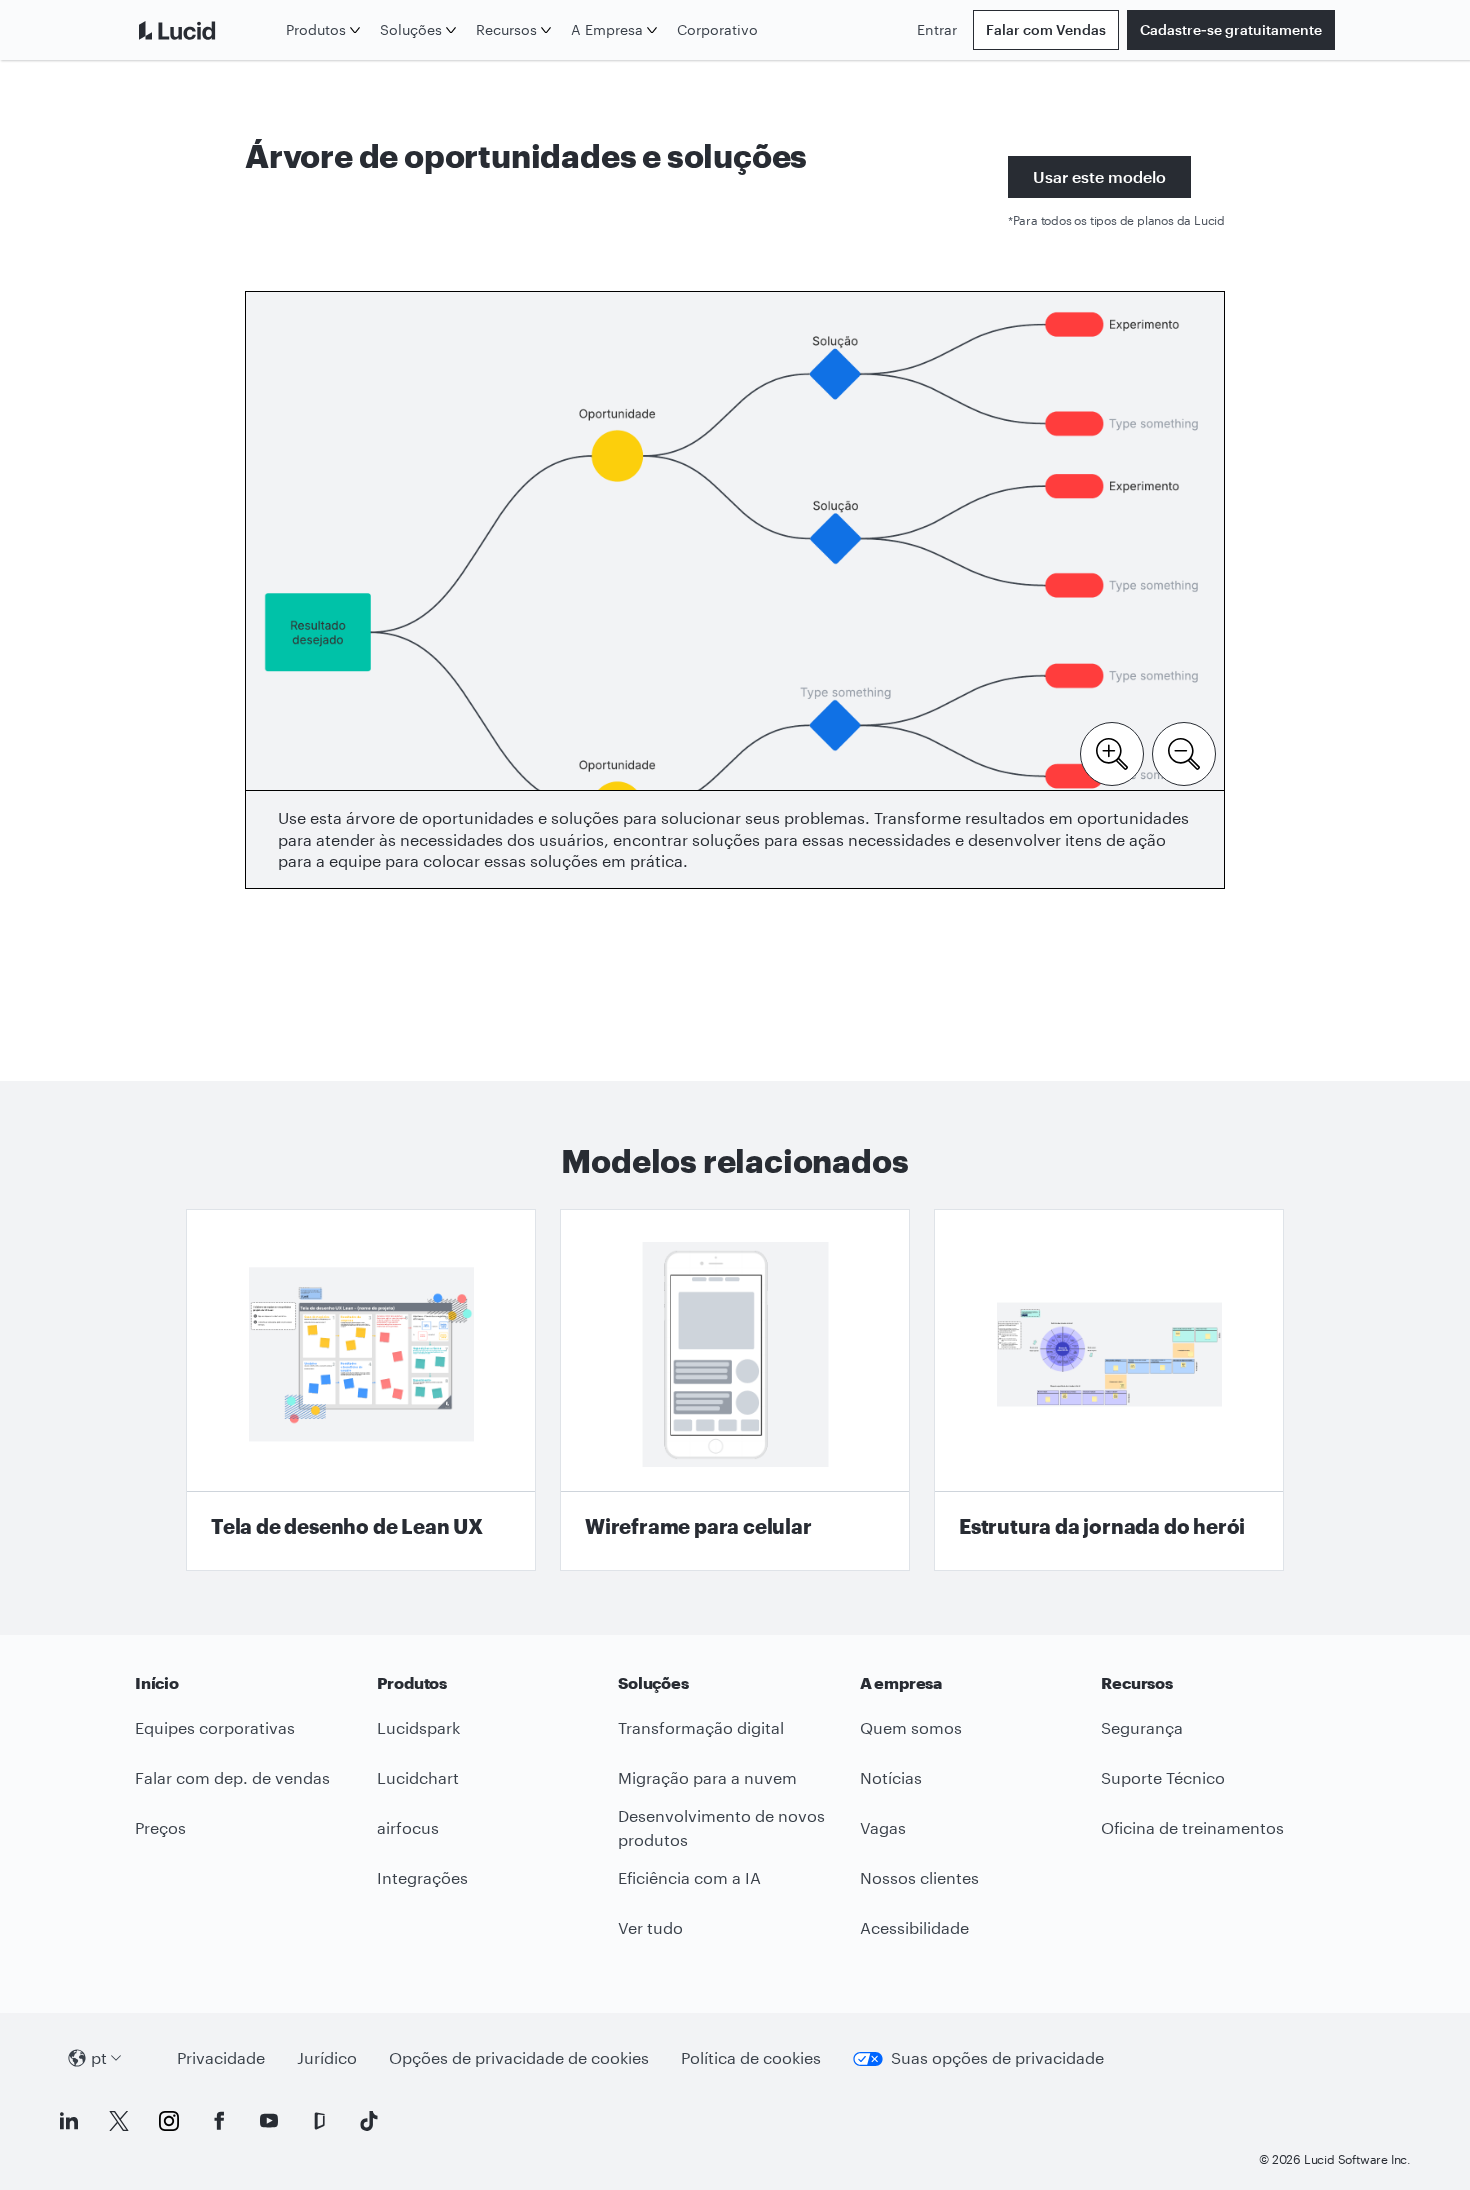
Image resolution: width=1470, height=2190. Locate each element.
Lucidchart (418, 1777)
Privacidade (221, 2057)
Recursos (506, 29)
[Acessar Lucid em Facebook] (219, 2121)
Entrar (937, 29)
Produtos (316, 29)
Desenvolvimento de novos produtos (721, 1828)
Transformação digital (701, 1727)
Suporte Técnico (1163, 1777)
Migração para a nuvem (707, 1777)
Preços (160, 1827)
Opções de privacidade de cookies (519, 2057)
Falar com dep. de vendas (232, 1777)
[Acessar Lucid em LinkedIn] (69, 2121)
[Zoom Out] (1184, 752)
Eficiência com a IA (689, 1877)
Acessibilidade (914, 1927)
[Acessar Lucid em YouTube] (269, 2121)
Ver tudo (650, 1927)
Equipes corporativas (215, 1727)
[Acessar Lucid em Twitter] (119, 2121)
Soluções (411, 29)
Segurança (1142, 1727)
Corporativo (717, 29)
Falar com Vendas (1046, 29)
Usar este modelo (1099, 176)
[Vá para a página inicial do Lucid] (206, 30)
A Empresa (607, 29)
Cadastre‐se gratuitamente (1231, 29)
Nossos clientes (919, 1877)
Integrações (422, 1877)
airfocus (408, 1827)
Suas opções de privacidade (997, 2057)
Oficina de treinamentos (1192, 1827)
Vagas (883, 1827)
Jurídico (327, 2057)
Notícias (891, 1777)
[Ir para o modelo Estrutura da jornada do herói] (1109, 1390)
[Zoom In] (1112, 752)
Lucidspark (418, 1727)
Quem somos (911, 1727)
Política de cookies (751, 2057)
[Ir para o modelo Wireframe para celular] (735, 1390)
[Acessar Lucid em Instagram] (169, 2121)
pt (99, 2057)
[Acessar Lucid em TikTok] (369, 2121)
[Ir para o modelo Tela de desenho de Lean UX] (361, 1390)
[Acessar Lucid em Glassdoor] (319, 2121)
